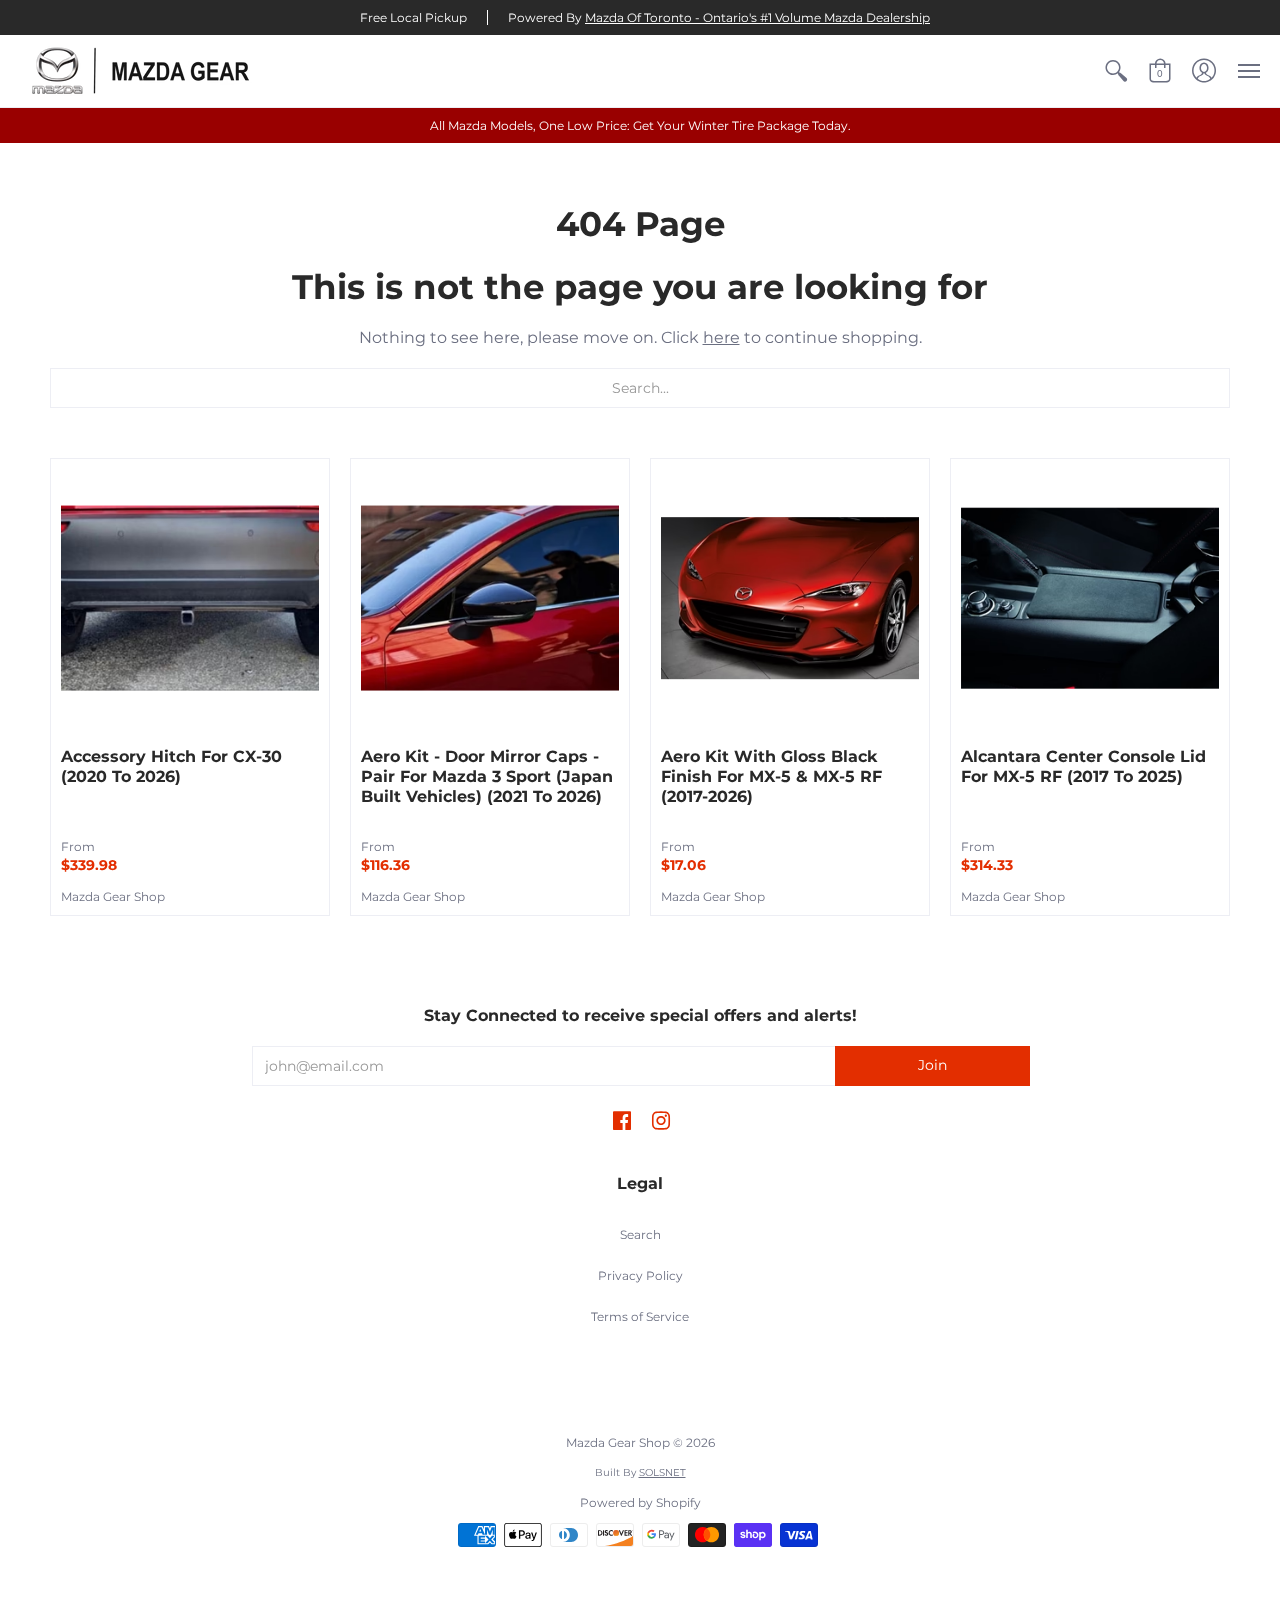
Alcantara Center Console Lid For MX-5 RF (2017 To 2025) (1083, 766)
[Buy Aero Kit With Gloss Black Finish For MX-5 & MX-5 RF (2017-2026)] (790, 598)
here (721, 337)
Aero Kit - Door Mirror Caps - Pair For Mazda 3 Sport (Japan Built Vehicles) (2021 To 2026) (487, 776)
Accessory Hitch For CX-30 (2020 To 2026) (171, 766)
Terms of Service (640, 1316)
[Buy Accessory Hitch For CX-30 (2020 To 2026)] (190, 598)
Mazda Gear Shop (113, 896)
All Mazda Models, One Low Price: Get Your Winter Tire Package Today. (640, 125)
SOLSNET (662, 1472)
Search (640, 1234)
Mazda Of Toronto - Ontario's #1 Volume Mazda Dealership (757, 17)
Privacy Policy (640, 1275)
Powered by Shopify (640, 1502)
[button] (1116, 71)
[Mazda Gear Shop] (145, 71)
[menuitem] (1116, 71)
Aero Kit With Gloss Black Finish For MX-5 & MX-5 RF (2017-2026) (771, 776)
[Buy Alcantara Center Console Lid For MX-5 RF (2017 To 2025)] (1090, 598)
